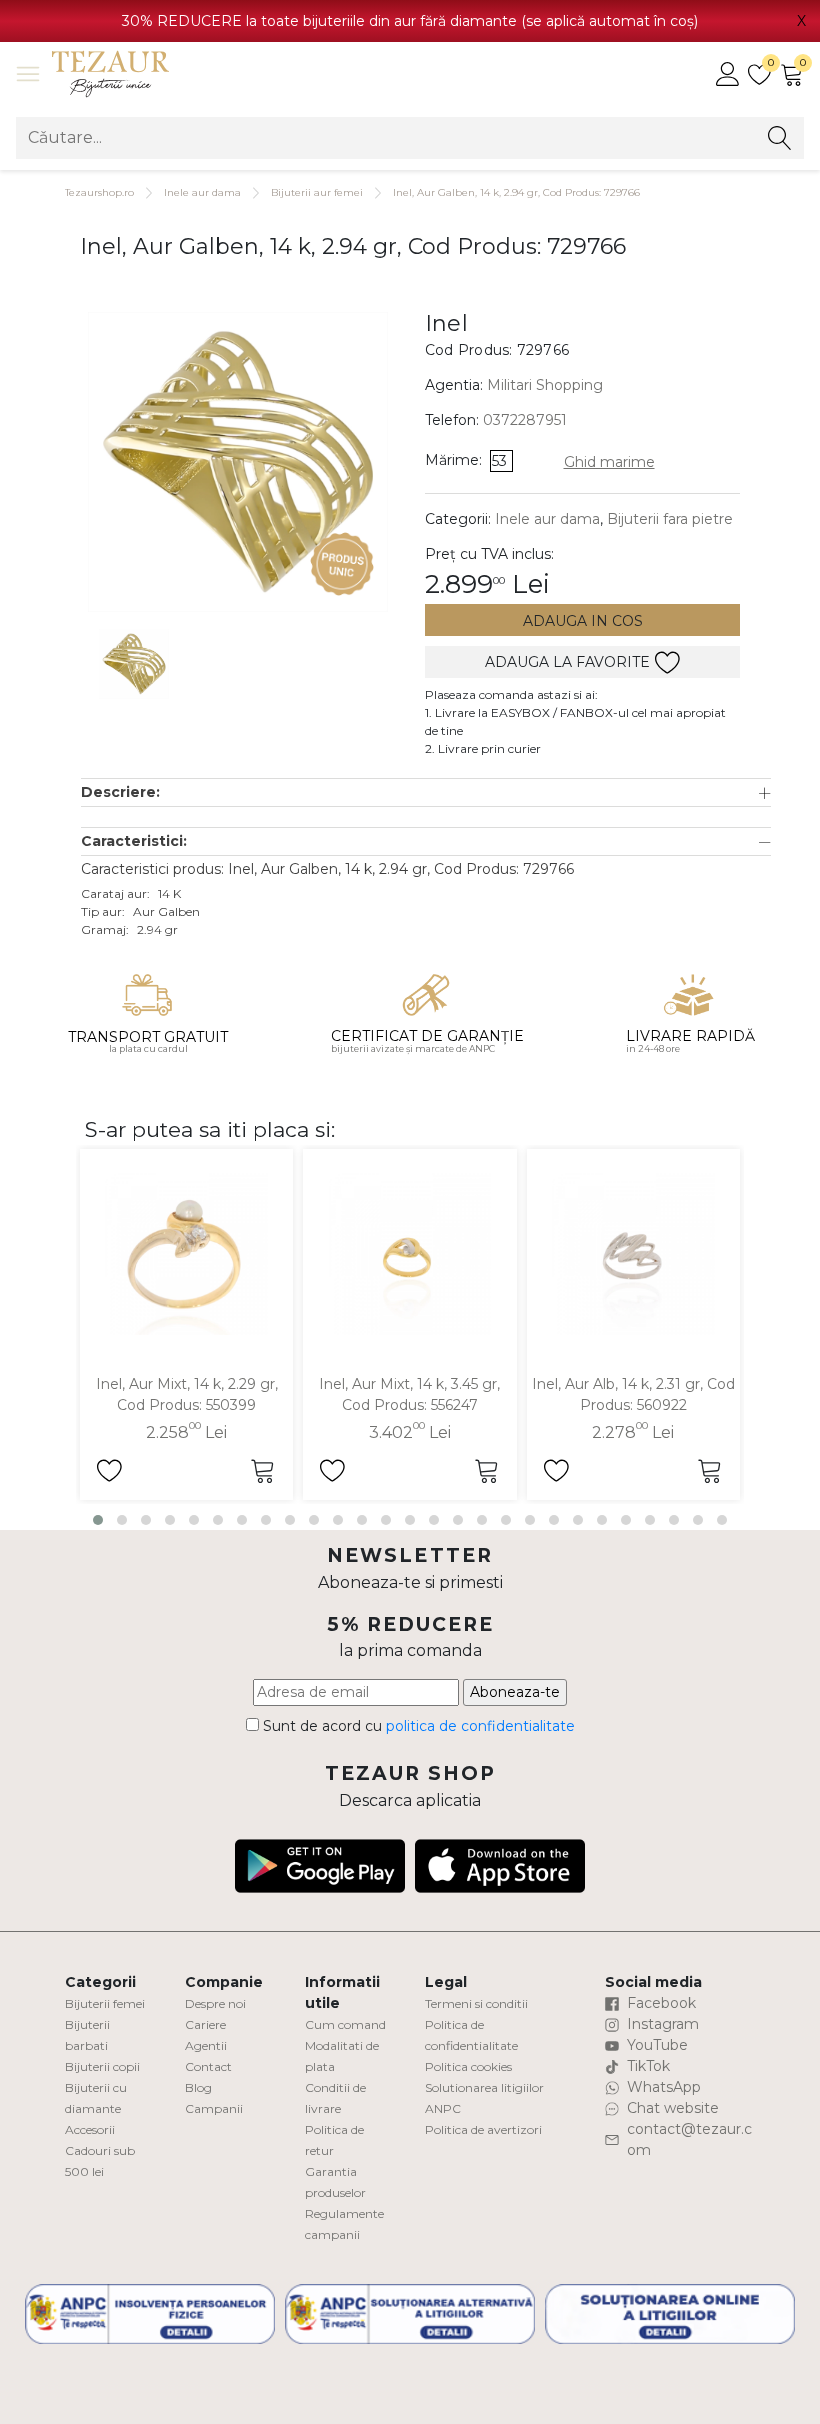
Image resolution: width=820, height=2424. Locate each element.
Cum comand (345, 2024)
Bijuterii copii (102, 2066)
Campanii (214, 2108)
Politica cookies (468, 2066)
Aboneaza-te (515, 1692)
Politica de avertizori (483, 2129)
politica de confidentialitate (480, 1726)
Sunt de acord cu (417, 1726)
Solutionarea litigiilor (484, 2087)
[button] (426, 792)
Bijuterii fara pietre (670, 519)
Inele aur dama (202, 192)
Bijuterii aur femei (317, 192)
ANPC (443, 2108)
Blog (198, 2087)
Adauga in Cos (583, 621)
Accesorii (90, 2129)
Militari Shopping (545, 385)
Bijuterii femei (105, 2003)
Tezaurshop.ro (99, 192)
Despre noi (215, 2003)
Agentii (206, 2045)
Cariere (205, 2024)
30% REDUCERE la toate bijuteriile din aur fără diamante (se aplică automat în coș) (410, 21)
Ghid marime (609, 462)
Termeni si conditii (476, 2003)
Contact (208, 2066)
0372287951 (525, 420)
